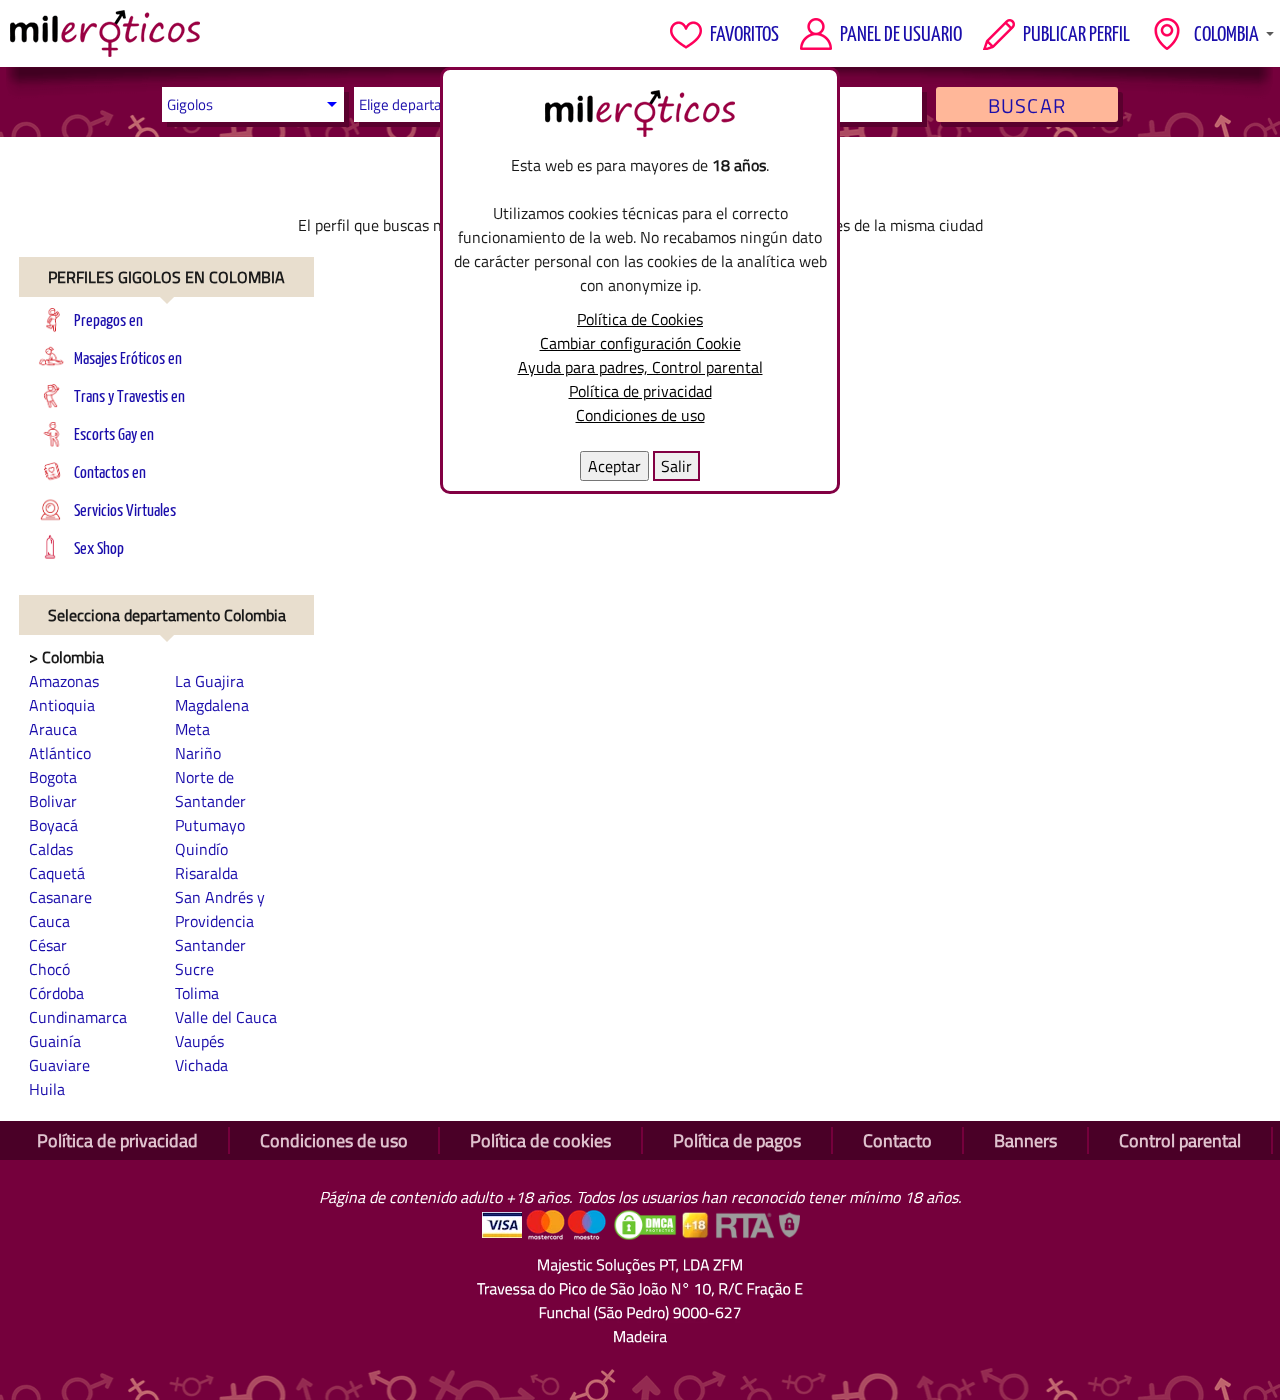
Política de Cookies (640, 319)
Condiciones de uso (640, 415)
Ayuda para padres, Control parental (640, 367)
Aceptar (614, 466)
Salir (676, 466)
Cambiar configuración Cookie (640, 343)
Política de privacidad (640, 391)
